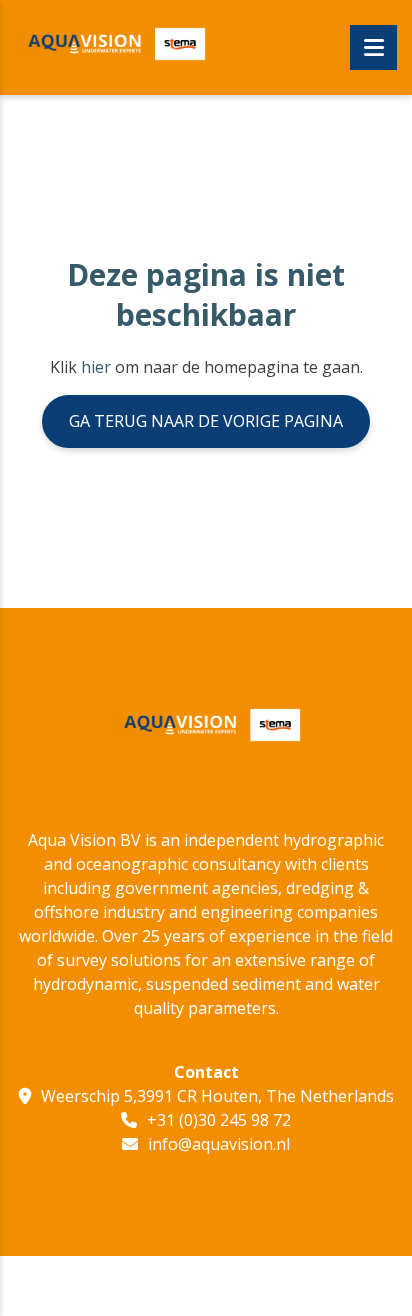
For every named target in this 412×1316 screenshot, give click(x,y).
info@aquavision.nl (219, 1144)
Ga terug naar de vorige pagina (206, 421)
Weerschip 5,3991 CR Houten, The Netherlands (217, 1096)
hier (96, 367)
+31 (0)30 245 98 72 (219, 1120)
